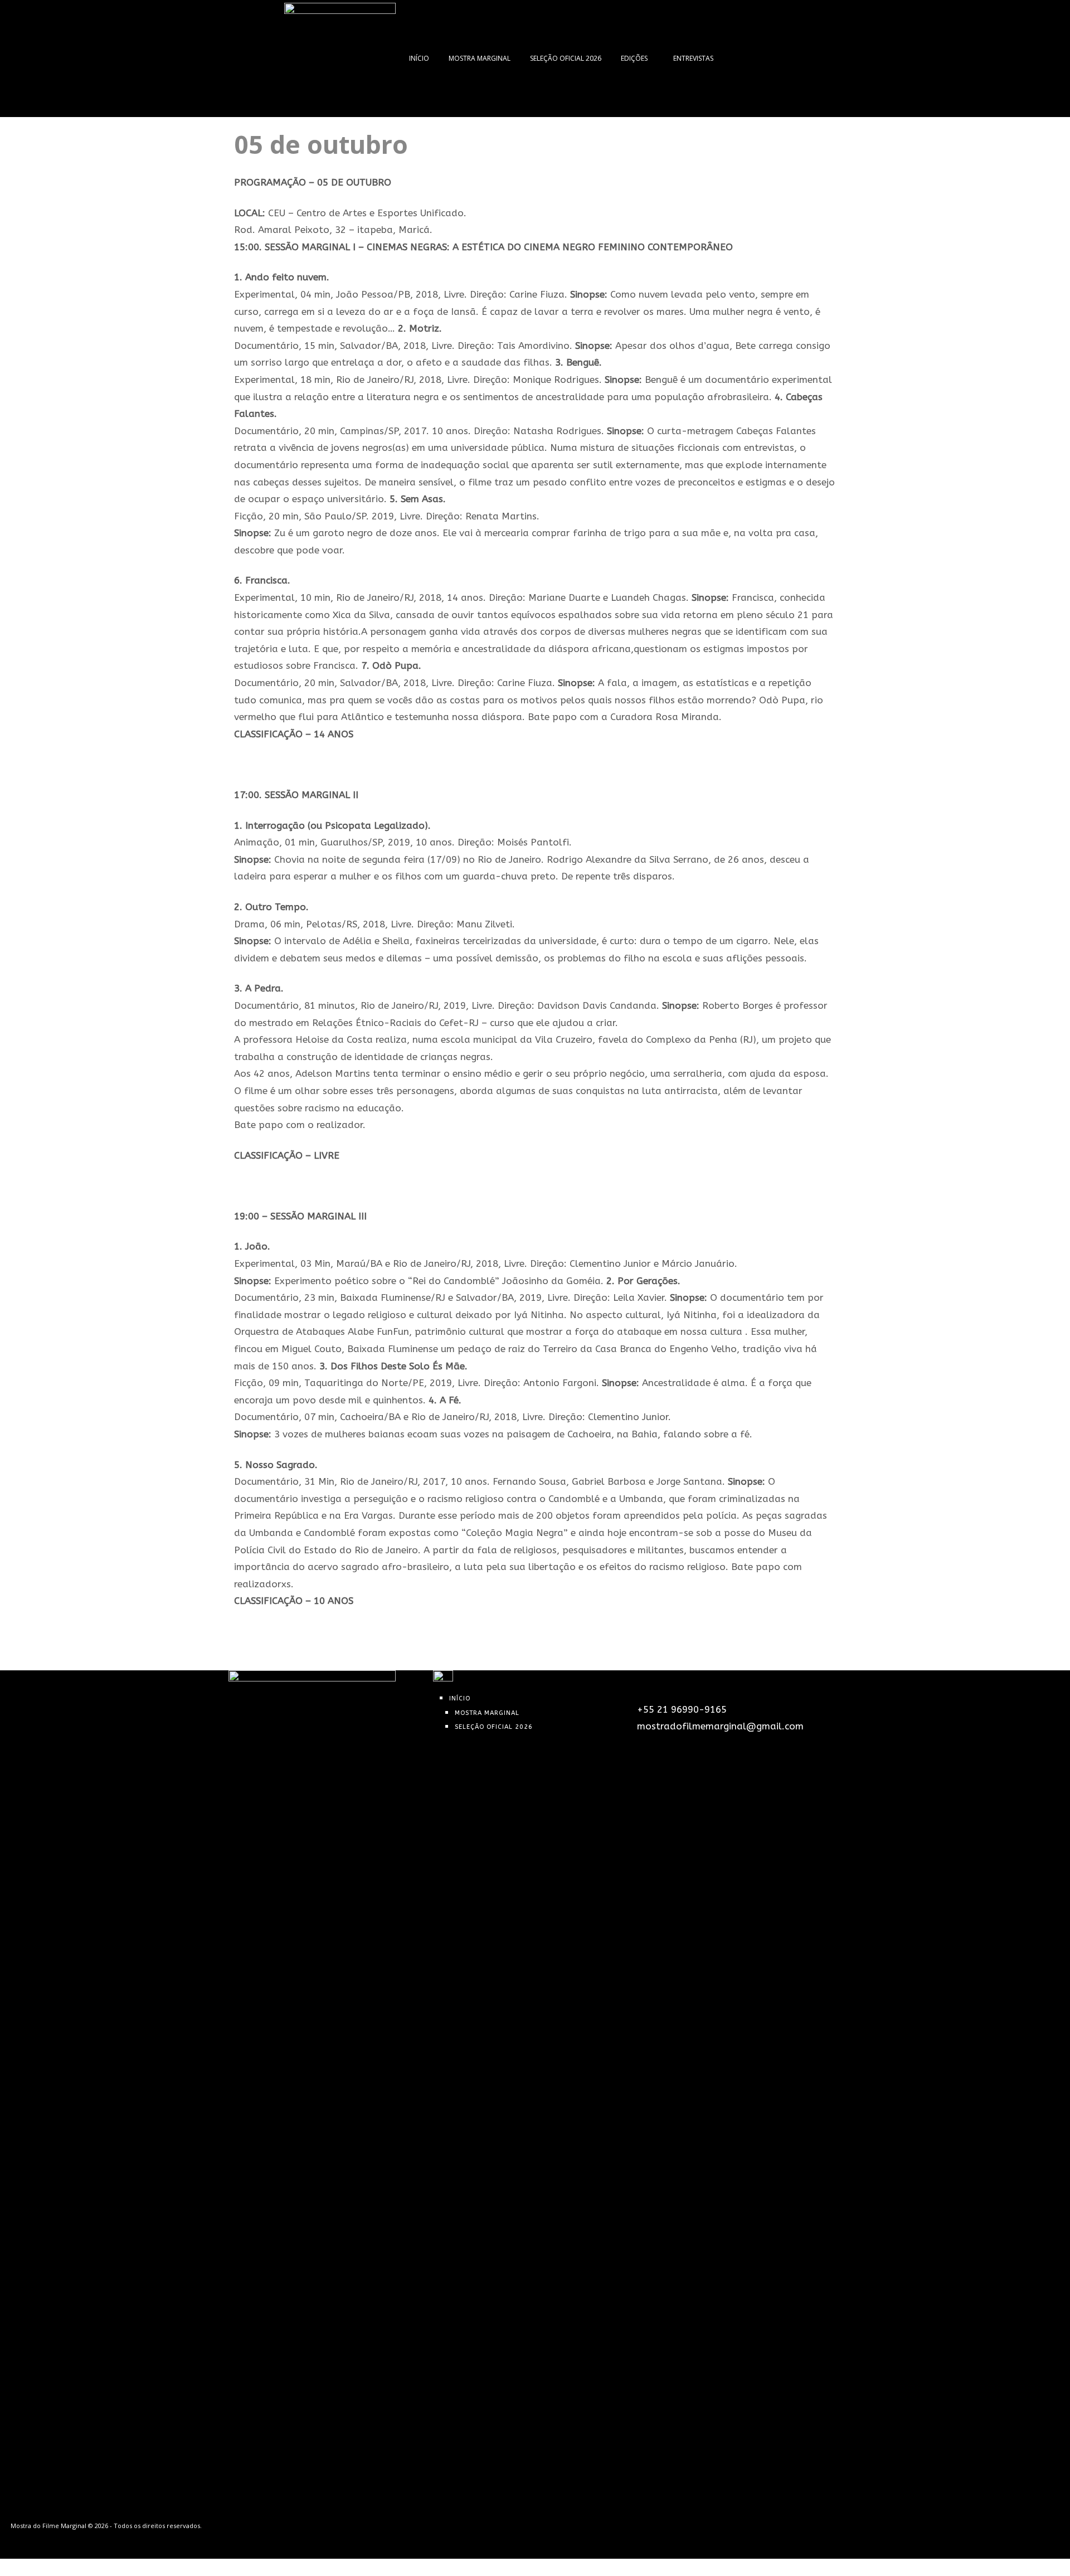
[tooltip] (735, 59)
